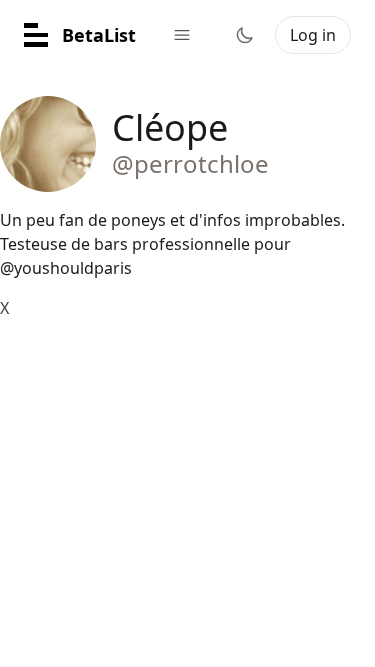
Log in (313, 35)
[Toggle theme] (245, 35)
